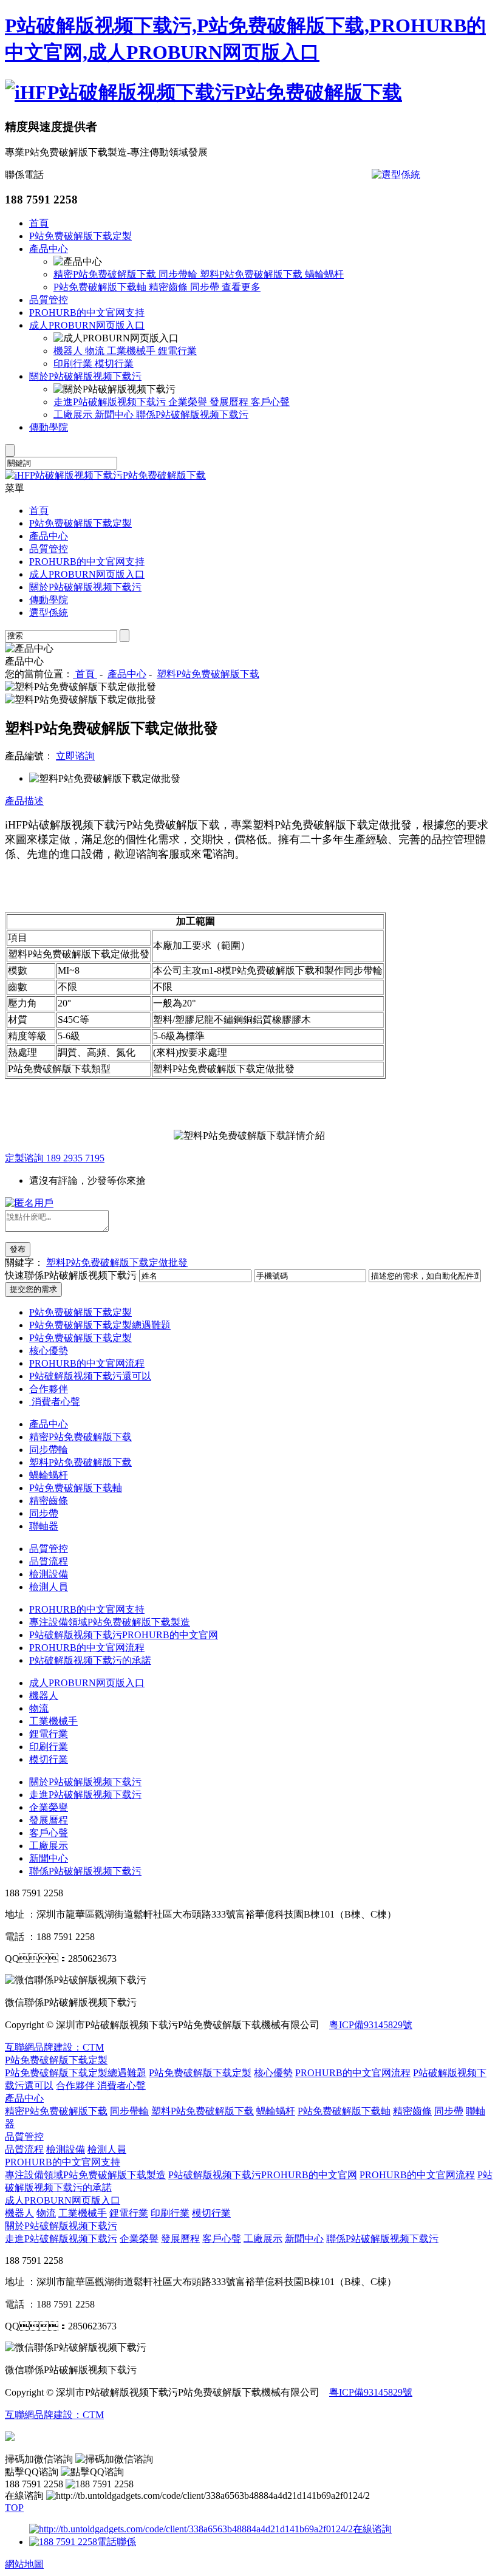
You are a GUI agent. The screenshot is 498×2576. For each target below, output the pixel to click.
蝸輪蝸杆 (324, 274)
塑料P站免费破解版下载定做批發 (117, 1262)
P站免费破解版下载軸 (101, 287)
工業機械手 (132, 351)
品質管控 (49, 300)
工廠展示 (74, 415)
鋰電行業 (177, 351)
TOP (14, 2508)
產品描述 (24, 801)
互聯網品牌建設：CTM (54, 2047)
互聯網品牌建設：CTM (54, 2415)
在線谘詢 (372, 2529)
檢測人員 (49, 1587)
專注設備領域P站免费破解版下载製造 (110, 1622)
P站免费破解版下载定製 (80, 236)
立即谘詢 (75, 756)
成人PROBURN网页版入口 (87, 325)
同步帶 (206, 287)
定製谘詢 (55, 1158)
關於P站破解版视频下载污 (85, 376)
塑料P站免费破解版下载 (252, 274)
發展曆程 (230, 402)
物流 (96, 351)
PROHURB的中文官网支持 (87, 313)
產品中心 (49, 249)
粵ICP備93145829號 (371, 2025)
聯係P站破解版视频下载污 (192, 415)
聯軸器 (44, 1526)
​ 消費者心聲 (55, 1402)
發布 (18, 1249)
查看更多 (241, 287)
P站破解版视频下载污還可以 (90, 1376)
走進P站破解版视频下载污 (111, 402)
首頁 (39, 223)
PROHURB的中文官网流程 (87, 1363)
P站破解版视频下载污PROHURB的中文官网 (124, 1635)
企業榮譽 (189, 402)
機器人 (69, 351)
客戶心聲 (270, 402)
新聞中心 (115, 415)
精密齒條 (169, 287)
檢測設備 (49, 1574)
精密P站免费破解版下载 (106, 274)
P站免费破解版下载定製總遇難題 (100, 1325)
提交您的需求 (33, 1289)
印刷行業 (74, 364)
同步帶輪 (179, 274)
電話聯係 (117, 2542)
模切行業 (114, 364)
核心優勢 (49, 1351)
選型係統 (49, 613)
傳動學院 (49, 427)
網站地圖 (24, 2564)
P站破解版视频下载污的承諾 (90, 1660)
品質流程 (49, 1561)
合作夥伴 (49, 1389)
